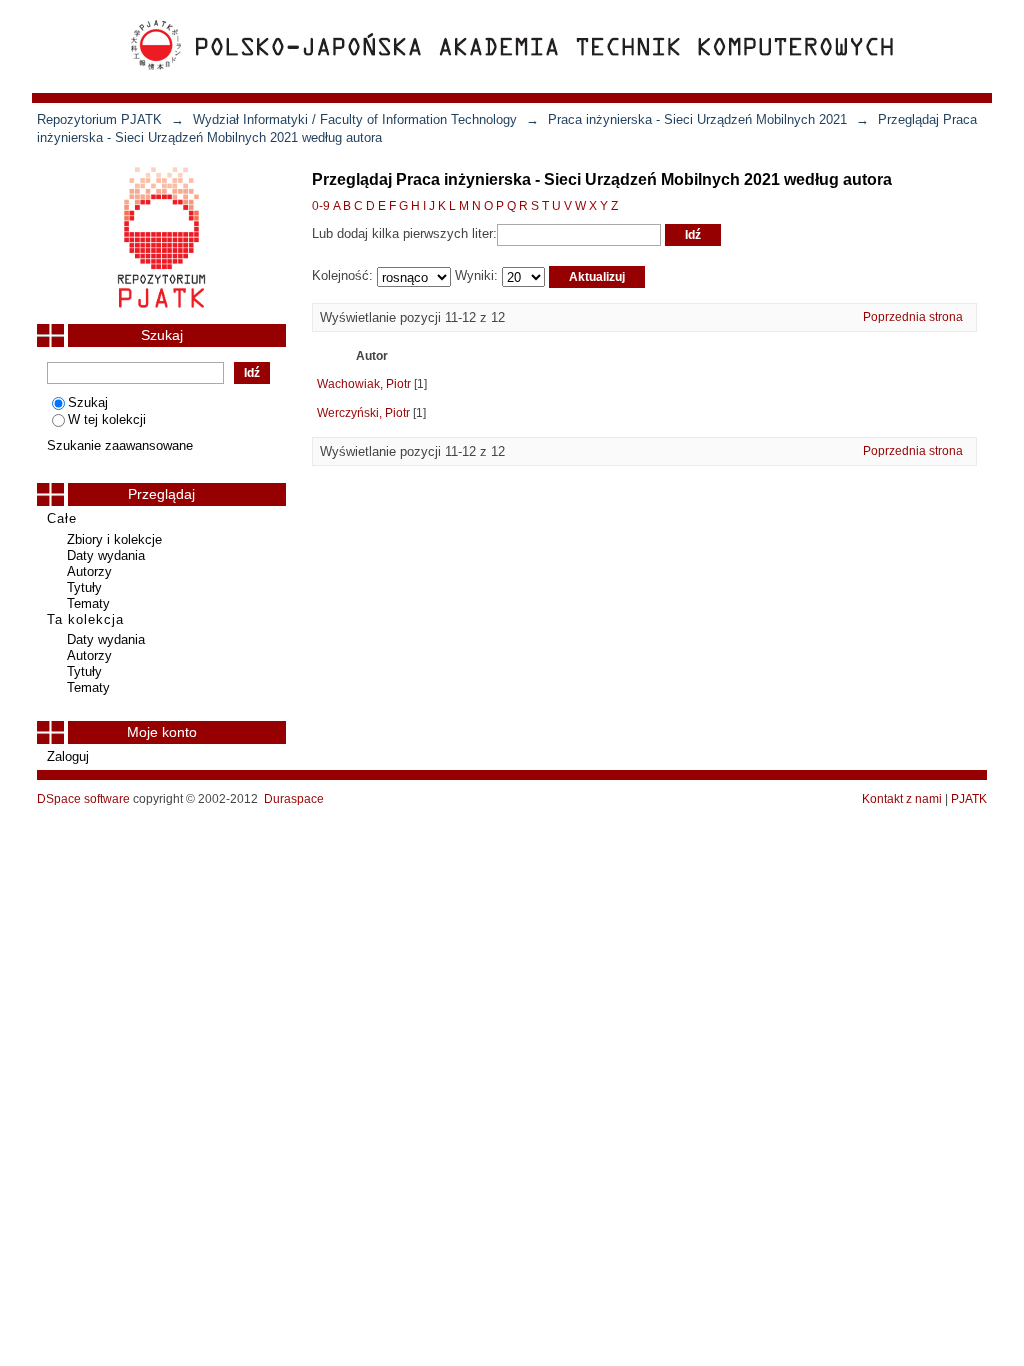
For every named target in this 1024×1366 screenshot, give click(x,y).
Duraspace (294, 799)
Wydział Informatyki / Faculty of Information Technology (355, 119)
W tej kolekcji (107, 419)
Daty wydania (106, 555)
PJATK (969, 799)
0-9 (321, 206)
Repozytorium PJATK (99, 119)
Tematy (88, 603)
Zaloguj (68, 756)
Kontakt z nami (902, 799)
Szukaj (88, 402)
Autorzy (89, 571)
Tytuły (84, 587)
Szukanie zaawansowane (120, 445)
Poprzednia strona (913, 317)
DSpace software (83, 799)
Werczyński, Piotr (363, 413)
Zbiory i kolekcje (114, 539)
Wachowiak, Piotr (364, 384)
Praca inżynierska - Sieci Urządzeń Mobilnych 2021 (697, 119)
